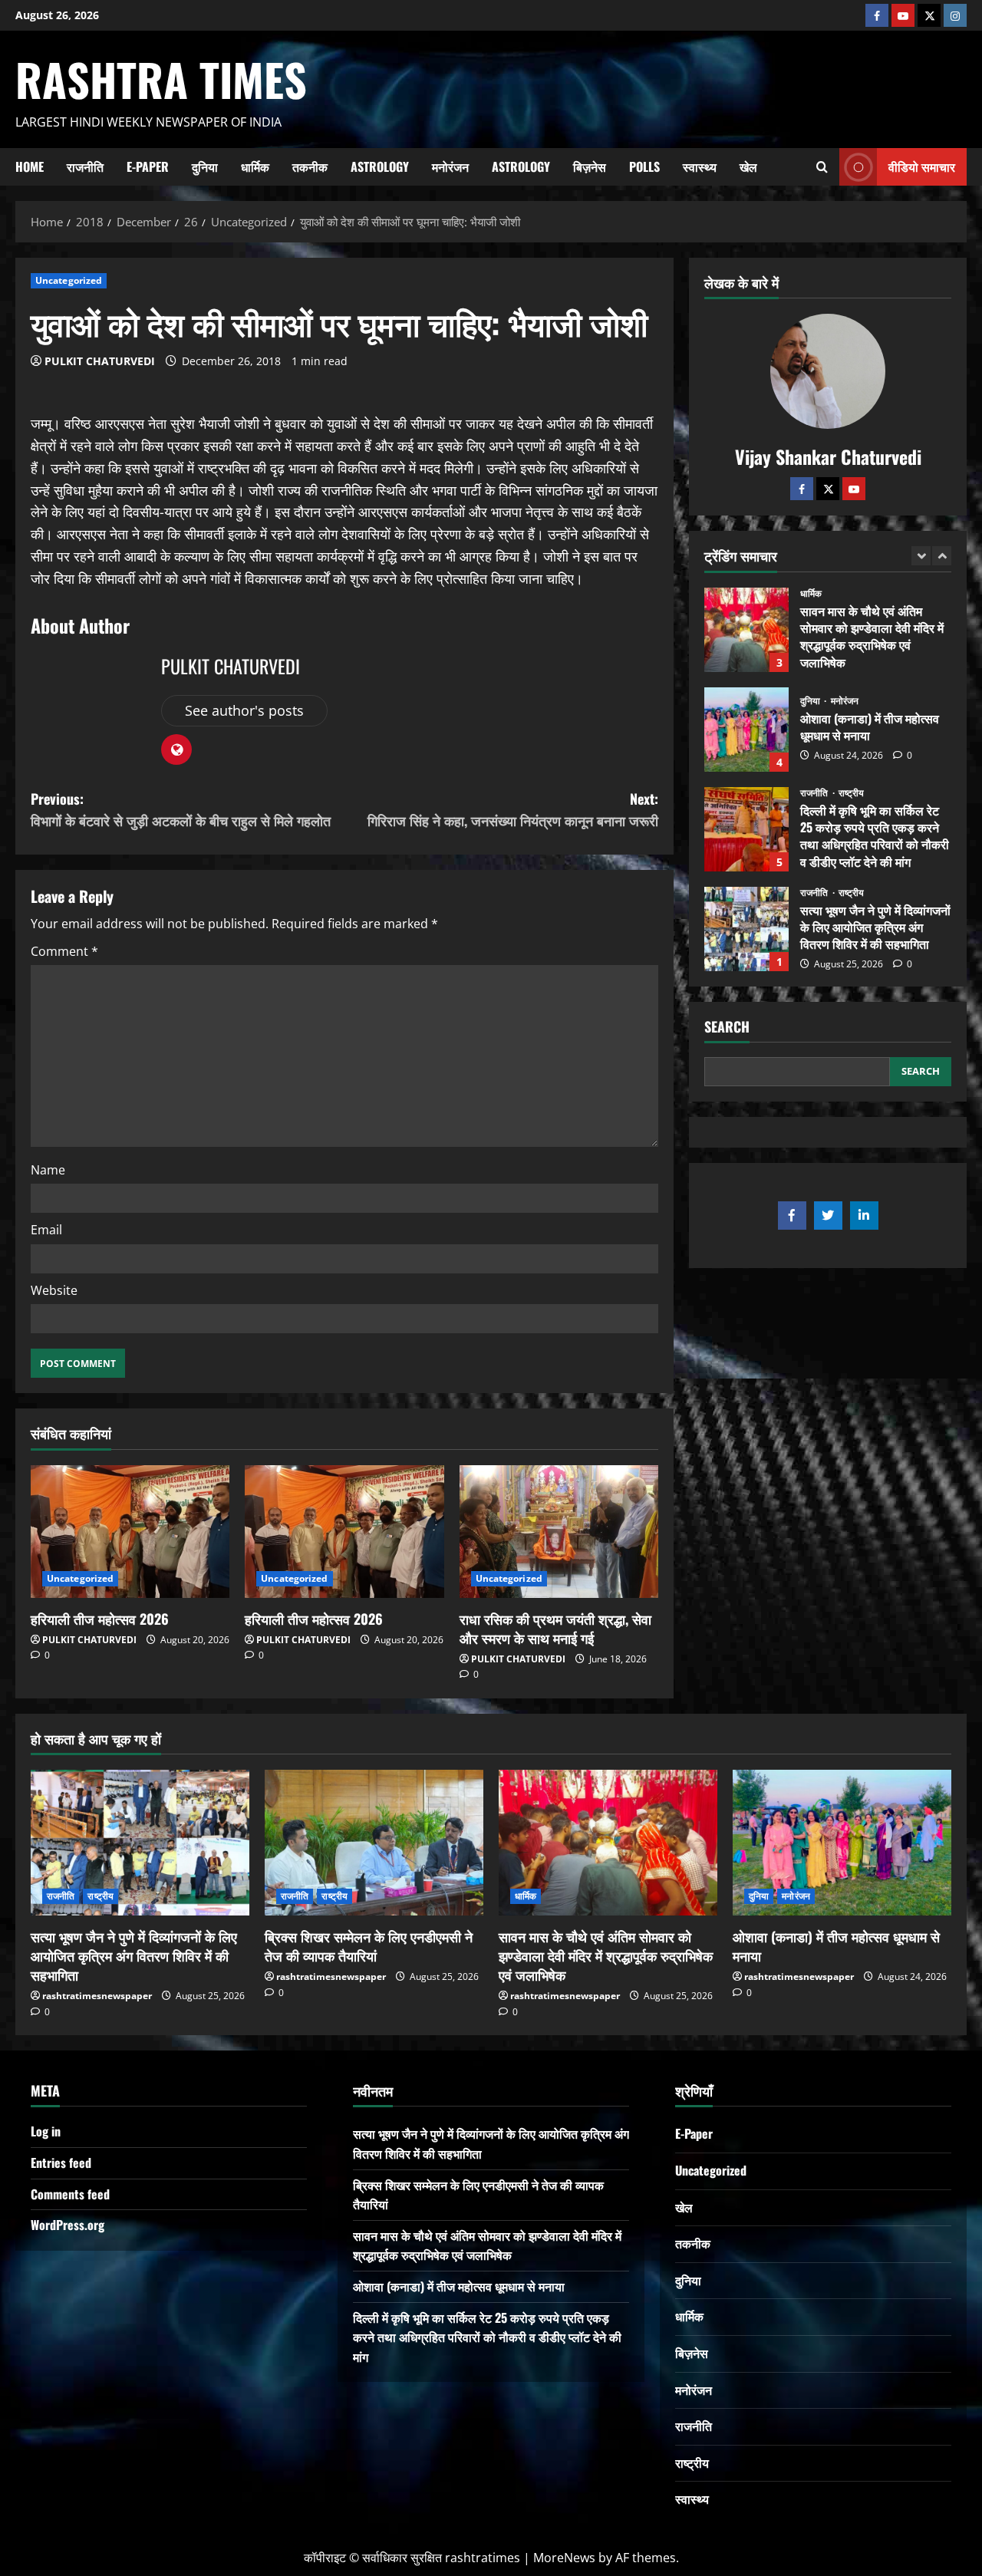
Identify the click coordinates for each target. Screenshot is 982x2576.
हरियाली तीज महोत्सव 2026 (100, 1619)
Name (48, 1170)
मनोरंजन (450, 166)
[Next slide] (942, 556)
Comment (64, 951)
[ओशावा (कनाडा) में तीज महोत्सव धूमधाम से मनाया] (842, 1843)
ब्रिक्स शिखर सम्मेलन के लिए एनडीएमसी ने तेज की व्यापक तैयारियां (369, 1946)
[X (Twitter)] (929, 15)
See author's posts (244, 710)
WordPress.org (68, 2225)
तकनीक (310, 166)
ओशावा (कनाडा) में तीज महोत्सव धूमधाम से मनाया (746, 730)
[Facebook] (877, 15)
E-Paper (148, 166)
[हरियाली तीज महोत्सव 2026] (130, 1532)
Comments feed (70, 2194)
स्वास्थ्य (700, 166)
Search (727, 1027)
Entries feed (61, 2163)
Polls (644, 166)
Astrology (380, 166)
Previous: (181, 810)
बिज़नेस (590, 166)
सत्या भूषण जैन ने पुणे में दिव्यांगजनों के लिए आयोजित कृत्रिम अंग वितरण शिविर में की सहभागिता (746, 929)
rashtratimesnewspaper (97, 1996)
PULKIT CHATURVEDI (100, 361)
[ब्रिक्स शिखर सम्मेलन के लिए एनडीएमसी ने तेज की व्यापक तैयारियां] (374, 1843)
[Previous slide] (921, 556)
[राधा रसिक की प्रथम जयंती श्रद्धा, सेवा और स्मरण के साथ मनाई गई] (559, 1532)
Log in (46, 2131)
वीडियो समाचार (922, 166)
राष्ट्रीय (852, 793)
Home (30, 166)
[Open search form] (822, 166)
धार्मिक (255, 166)
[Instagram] (955, 15)
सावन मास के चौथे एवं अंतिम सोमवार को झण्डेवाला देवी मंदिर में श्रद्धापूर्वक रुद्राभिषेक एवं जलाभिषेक (746, 630)
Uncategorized (69, 280)
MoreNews (564, 2558)
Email (46, 1230)
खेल (748, 166)
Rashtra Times (161, 79)
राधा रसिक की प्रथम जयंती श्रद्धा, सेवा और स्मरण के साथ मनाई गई (555, 1628)
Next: (513, 810)
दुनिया (205, 166)
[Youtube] (903, 15)
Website (54, 1290)
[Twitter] (828, 489)
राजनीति (85, 166)
